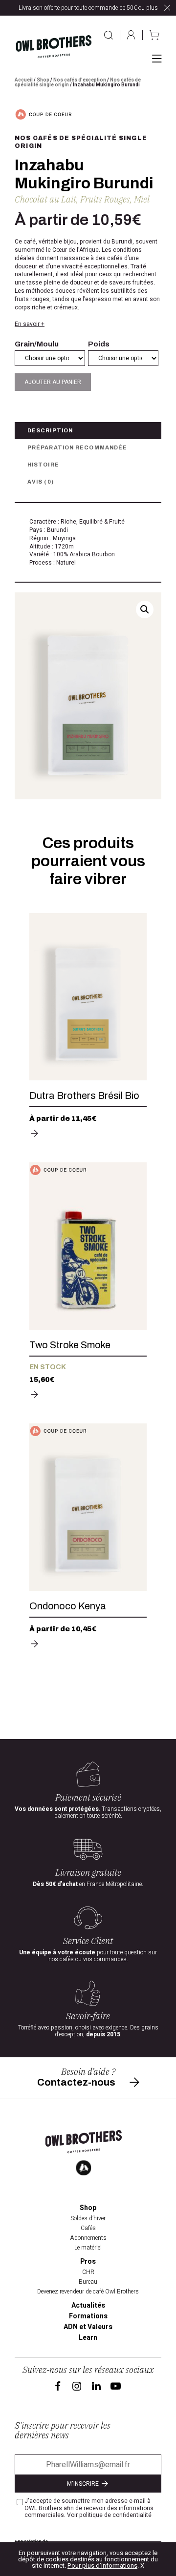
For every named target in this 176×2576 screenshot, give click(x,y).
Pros (88, 2262)
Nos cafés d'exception (80, 80)
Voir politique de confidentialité (109, 2515)
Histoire (43, 465)
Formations (88, 2316)
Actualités (88, 2306)
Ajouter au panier (53, 382)
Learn (88, 2338)
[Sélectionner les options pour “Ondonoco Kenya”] (34, 1644)
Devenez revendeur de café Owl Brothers (88, 2292)
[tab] (88, 431)
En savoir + (30, 324)
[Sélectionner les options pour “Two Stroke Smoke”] (34, 1395)
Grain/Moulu (37, 344)
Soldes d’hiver (88, 2218)
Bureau (88, 2282)
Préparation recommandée (77, 447)
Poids (99, 344)
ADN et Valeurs (88, 2327)
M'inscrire (84, 2484)
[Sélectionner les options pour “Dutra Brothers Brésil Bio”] (34, 1134)
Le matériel (88, 2248)
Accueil (24, 80)
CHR (88, 2272)
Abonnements (88, 2238)
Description (50, 430)
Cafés (88, 2228)
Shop (43, 80)
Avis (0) (41, 482)
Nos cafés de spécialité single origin (81, 142)
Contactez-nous (76, 2082)
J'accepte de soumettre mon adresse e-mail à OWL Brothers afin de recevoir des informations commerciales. (89, 2508)
